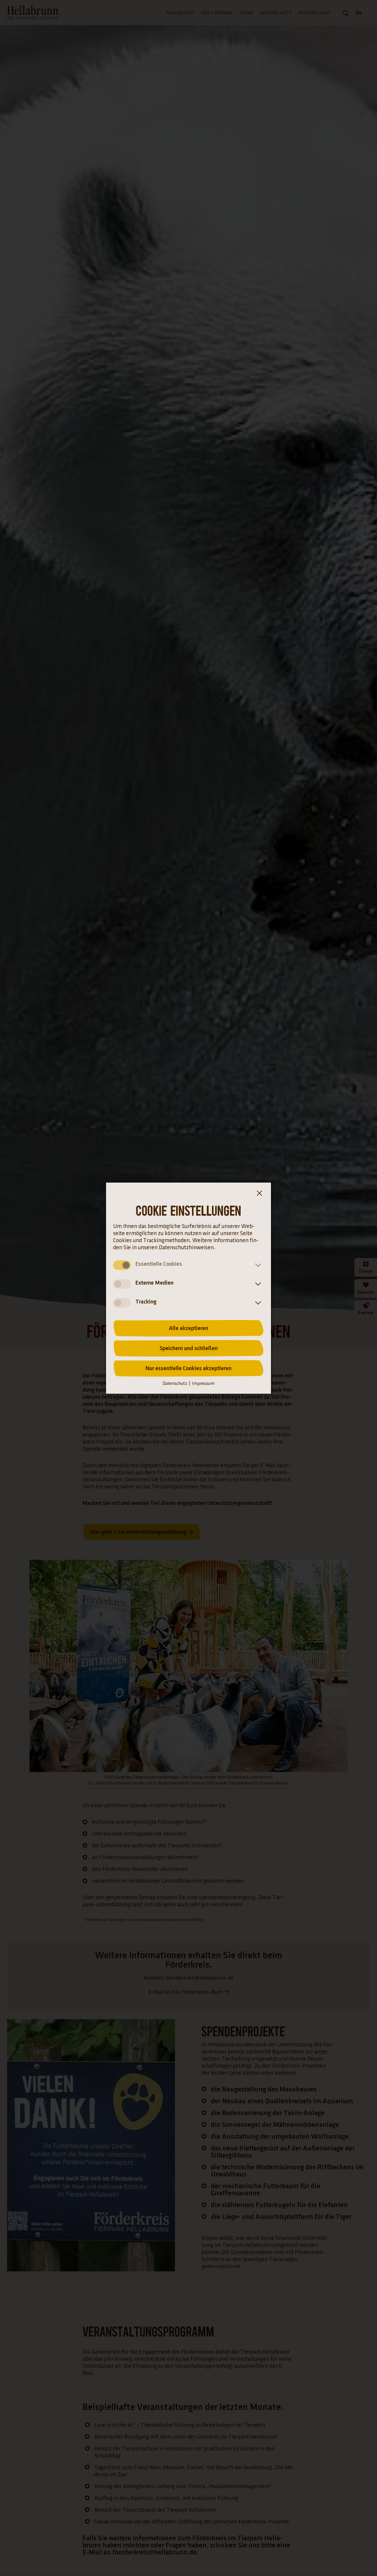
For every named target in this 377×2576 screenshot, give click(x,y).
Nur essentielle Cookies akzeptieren (188, 1368)
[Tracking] (257, 1303)
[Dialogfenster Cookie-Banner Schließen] (259, 1194)
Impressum (203, 1384)
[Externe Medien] (257, 1284)
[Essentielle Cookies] (257, 1265)
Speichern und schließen (189, 1348)
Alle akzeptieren (188, 1328)
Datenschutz (175, 1384)
